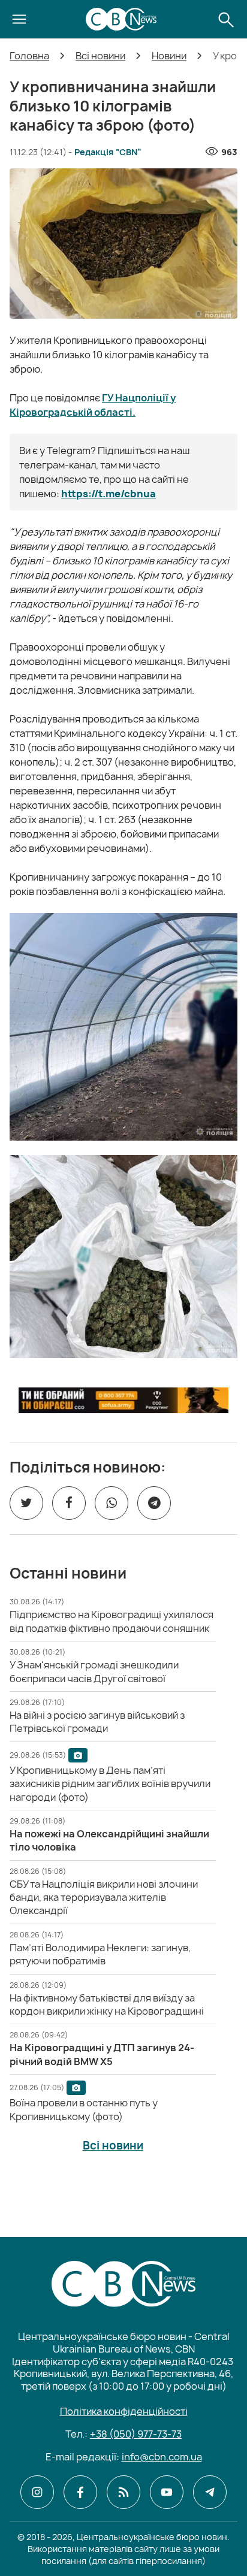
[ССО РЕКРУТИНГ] (123, 1400)
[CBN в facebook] (80, 2492)
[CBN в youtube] (167, 2492)
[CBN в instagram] (37, 2492)
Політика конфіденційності (124, 2411)
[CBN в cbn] (123, 2492)
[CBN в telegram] (210, 2492)
